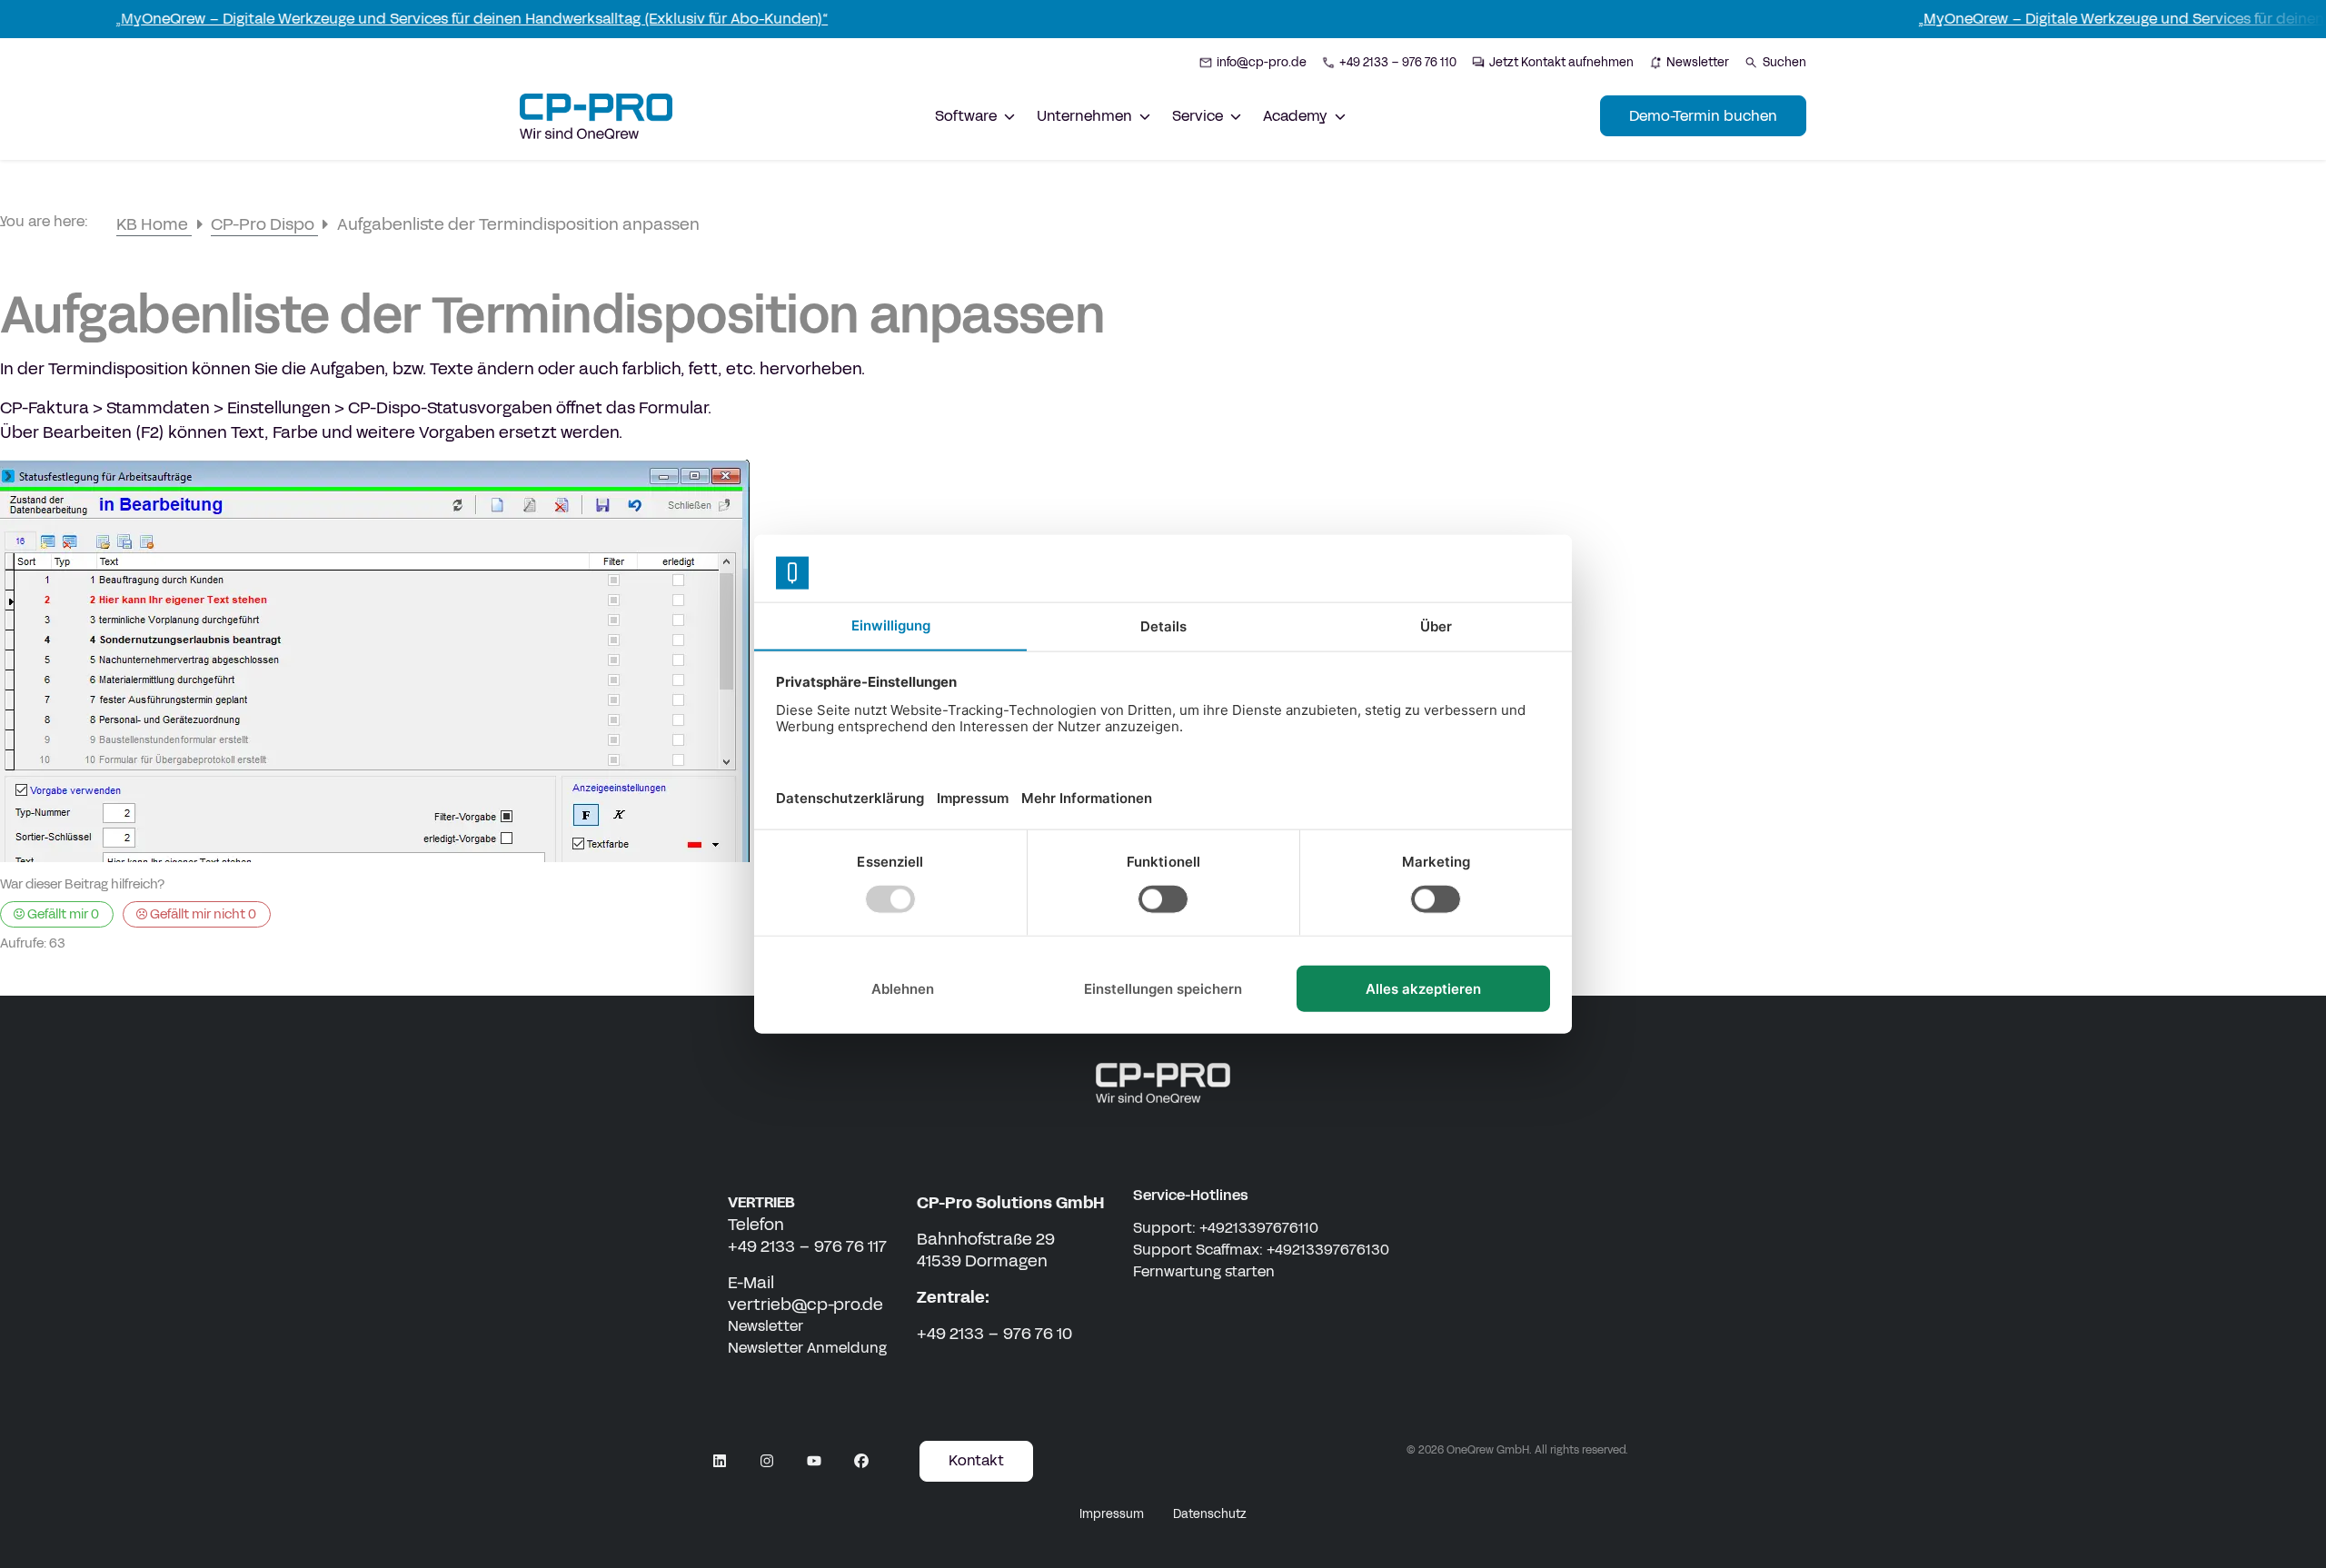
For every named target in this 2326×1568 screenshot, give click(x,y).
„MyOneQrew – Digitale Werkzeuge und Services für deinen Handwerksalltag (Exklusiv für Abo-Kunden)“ (421, 19)
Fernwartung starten (1204, 1271)
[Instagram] (767, 1461)
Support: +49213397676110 (1226, 1228)
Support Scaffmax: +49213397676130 (1261, 1250)
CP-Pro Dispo (264, 224)
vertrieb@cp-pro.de (805, 1305)
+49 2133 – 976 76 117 (807, 1246)
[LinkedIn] (720, 1461)
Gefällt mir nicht (202, 914)
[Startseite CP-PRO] (596, 116)
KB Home (154, 224)
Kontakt (976, 1460)
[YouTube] (814, 1461)
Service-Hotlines (1191, 1195)
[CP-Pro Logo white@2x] (1163, 1083)
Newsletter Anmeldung (807, 1348)
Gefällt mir (62, 914)
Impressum (1112, 1514)
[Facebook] (861, 1461)
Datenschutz (1210, 1514)
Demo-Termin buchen (1703, 116)
